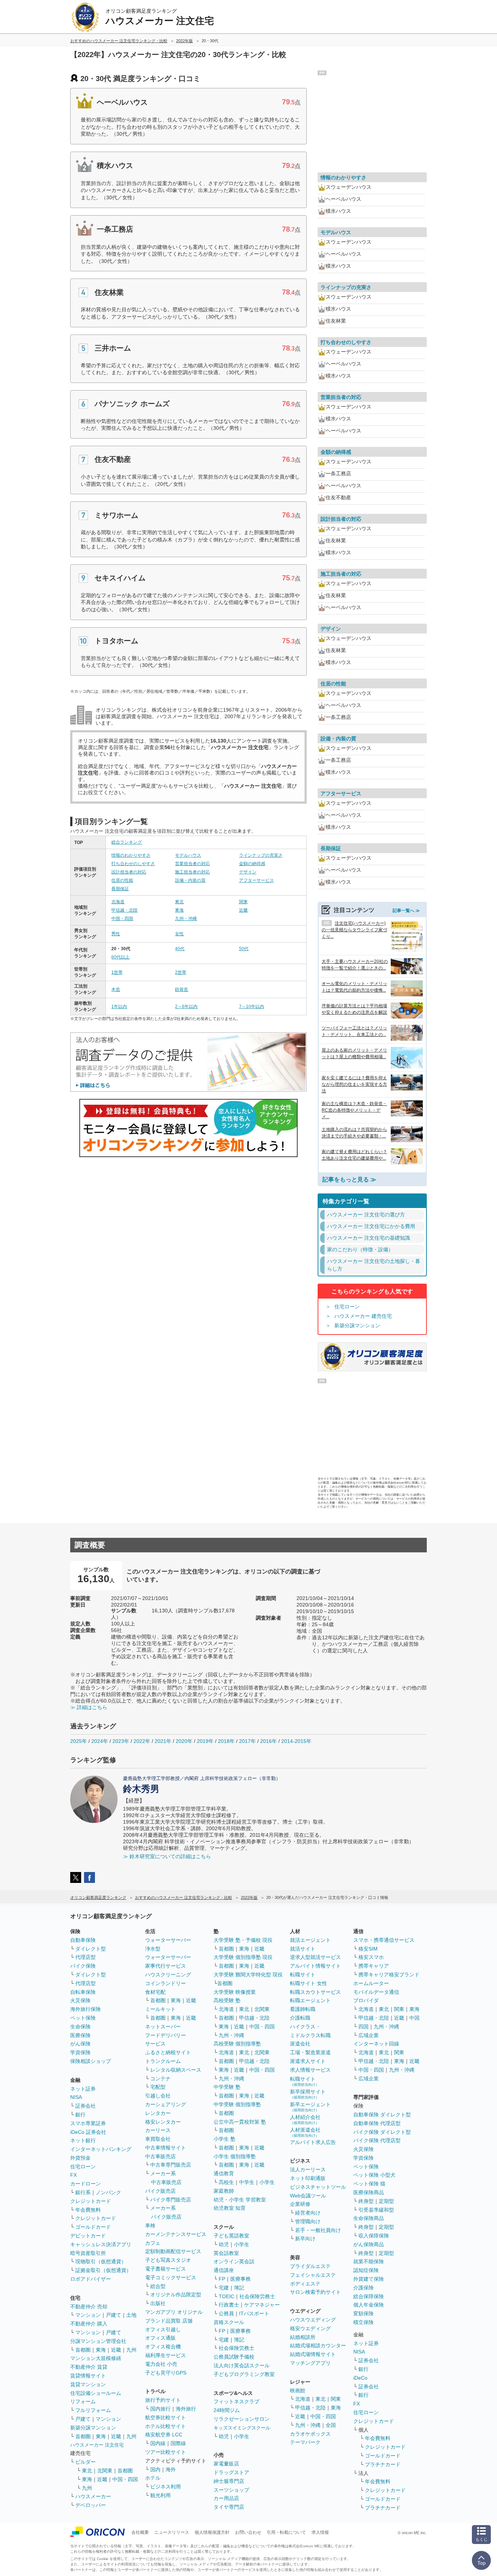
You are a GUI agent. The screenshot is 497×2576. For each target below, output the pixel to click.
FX (73, 2175)
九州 (131, 2350)
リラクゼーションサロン (242, 2419)
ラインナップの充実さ (261, 855)
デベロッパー (91, 2505)
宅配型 (158, 2087)
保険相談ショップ (91, 2061)
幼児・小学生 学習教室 (240, 2200)
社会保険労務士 (257, 2296)
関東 (243, 902)
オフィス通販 (160, 2338)
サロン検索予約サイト (315, 2292)
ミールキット (160, 2009)
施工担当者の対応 (192, 872)
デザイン (248, 872)
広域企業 (369, 2035)
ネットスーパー (163, 2027)
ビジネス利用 (166, 2487)
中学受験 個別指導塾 (237, 2104)
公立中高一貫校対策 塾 (240, 2122)
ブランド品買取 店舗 (169, 2321)
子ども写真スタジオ (168, 2260)
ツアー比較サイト (166, 2452)
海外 (171, 2469)
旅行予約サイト (163, 2400)
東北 (179, 902)
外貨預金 (80, 2158)
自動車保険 (83, 1940)
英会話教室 (226, 2253)
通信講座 (224, 2270)
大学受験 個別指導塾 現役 (243, 1957)
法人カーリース (308, 2169)
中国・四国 (122, 919)
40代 (180, 949)
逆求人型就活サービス (315, 1957)
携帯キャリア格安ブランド (389, 1975)
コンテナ (160, 2079)
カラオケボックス (310, 2434)
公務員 (226, 2313)
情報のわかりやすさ (131, 855)
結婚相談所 (303, 2337)
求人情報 (320, 2532)
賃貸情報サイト (88, 2376)
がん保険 (80, 2044)
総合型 (158, 2286)
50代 (244, 949)
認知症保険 (366, 2270)
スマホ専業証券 (88, 2123)
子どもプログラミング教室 (244, 2374)
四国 (363, 2027)
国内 (155, 2469)
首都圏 (83, 2350)
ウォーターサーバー (168, 1940)
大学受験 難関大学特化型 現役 (248, 1975)
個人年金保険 (369, 2305)
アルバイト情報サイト (315, 1966)
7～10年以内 (252, 1007)
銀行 (80, 2115)
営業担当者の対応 (192, 864)
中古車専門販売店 (171, 2165)
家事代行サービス (166, 1966)
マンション (88, 2315)
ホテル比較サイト (166, 2426)
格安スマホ (371, 1957)
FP (222, 2279)
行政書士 (229, 2305)
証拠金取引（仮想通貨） (103, 2270)
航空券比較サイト (166, 2417)
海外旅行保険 (86, 2009)
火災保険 (80, 2000)
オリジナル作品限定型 (176, 2295)
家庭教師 (224, 2191)
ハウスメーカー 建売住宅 (363, 1316)
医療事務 (240, 2279)
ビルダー (86, 2462)
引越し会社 (158, 2096)
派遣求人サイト (308, 2061)
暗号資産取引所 (88, 2253)
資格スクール (229, 2322)
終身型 (366, 2201)
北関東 (105, 2471)
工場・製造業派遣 (310, 2052)
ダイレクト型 (91, 1949)
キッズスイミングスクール (242, 2428)
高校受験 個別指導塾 (237, 2044)
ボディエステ (305, 2284)
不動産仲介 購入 (89, 2324)
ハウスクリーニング (168, 1975)
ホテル (153, 2478)
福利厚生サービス (166, 2355)
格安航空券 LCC (164, 2435)
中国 (414, 2018)
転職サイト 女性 (309, 1983)
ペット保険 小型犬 (374, 2175)
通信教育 (224, 2173)
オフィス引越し (163, 2329)
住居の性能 (122, 880)
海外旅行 (186, 2409)
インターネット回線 (376, 2044)
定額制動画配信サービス (173, 2251)
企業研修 (300, 2204)
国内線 (158, 2443)
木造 (116, 989)
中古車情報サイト (166, 2148)
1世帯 (117, 972)
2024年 (100, 1741)
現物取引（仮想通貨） (101, 2261)
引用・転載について (286, 2532)
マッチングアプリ (310, 2363)
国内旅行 (160, 2409)
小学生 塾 (224, 2139)
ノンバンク (108, 2192)
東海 (179, 910)
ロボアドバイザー (91, 2279)
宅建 (224, 2288)
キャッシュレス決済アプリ (101, 2244)
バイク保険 (83, 1966)
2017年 (247, 1741)
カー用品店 (226, 2498)
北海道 (118, 902)
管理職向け (308, 2221)
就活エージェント (310, 1940)
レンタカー (158, 2113)
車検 (150, 2225)
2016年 (269, 1741)
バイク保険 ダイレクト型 (382, 2132)
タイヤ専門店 (229, 2507)
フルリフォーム (93, 2410)
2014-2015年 (296, 1741)
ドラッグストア (231, 2472)
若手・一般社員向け (318, 2230)
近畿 (243, 910)
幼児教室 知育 (230, 2208)
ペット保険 (83, 2018)
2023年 (121, 1741)
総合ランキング (127, 842)
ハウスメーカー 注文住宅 (97, 2445)
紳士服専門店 (229, 2481)
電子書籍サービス (166, 2269)
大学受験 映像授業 (235, 1992)
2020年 (184, 1741)
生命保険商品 (369, 2218)
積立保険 (363, 2322)
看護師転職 (303, 2009)
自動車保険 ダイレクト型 (382, 2115)
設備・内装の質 (190, 880)
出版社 (158, 2303)
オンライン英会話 (234, 2261)
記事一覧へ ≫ (406, 911)
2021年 (163, 1741)
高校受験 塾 (227, 2000)
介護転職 (300, 2018)
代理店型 (86, 1957)
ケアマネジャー (262, 2305)
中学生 (247, 2182)
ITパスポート (254, 2313)
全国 (331, 2425)
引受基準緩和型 (376, 2210)
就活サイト (303, 1949)
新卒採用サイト (308, 2094)
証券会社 (86, 2106)
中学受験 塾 (227, 2087)
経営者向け (308, 2213)
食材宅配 (155, 1992)
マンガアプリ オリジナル (174, 2312)
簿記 (239, 2288)
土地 (131, 2315)
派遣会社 (300, 2044)
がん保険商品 (369, 2244)
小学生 (267, 2182)
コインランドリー (166, 1983)
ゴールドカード (93, 2227)
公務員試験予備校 (234, 2357)
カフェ (153, 2243)
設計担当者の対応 (129, 872)
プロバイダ (366, 2000)
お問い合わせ (248, 2532)
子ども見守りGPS (166, 2373)
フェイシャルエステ (313, 2275)
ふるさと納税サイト (168, 2052)
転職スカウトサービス (315, 1992)
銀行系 (83, 2192)
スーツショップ (231, 2490)
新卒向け (305, 2239)
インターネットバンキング (101, 2149)
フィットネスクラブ (236, 2401)
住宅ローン (347, 1307)
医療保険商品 (369, 2192)
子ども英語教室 (231, 2236)
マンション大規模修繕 (96, 2358)
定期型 (386, 2201)
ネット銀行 (83, 2140)
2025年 (79, 1741)
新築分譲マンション (357, 1325)
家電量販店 (226, 2464)
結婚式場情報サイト (313, 2354)
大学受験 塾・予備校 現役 (243, 1940)
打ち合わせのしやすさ (133, 864)
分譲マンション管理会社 (98, 2341)
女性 (179, 934)
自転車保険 (83, 1992)
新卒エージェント (310, 2107)
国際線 (178, 2443)
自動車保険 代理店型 (377, 2123)
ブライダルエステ (310, 2266)
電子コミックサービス (171, 2277)
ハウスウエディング (313, 2320)
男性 (116, 934)
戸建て (114, 2315)
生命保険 (80, 2027)
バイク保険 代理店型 (377, 2140)
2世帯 (181, 972)
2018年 (226, 1741)
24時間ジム (227, 2410)
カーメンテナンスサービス (176, 2234)
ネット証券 (83, 2089)
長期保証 (120, 889)
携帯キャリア (374, 1966)
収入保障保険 (374, 2236)
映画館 (298, 2391)
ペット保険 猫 (369, 2184)
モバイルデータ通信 (376, 1992)
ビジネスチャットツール (318, 2187)
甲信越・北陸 (124, 910)
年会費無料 (88, 2210)
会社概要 (140, 2532)
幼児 (224, 2244)
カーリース (158, 2130)
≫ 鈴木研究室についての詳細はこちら (167, 1856)
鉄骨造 (182, 989)
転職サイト (303, 1975)
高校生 (226, 2182)
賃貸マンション (88, 2384)
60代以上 (120, 957)
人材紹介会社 (305, 2119)
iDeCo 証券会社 (88, 2132)
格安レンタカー (163, 2122)
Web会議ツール (308, 2196)
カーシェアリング (166, 2104)
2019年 (205, 1741)
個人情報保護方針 (212, 2532)
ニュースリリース (172, 2532)
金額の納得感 (252, 864)
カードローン (86, 2184)
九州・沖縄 (186, 919)
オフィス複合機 (163, 2347)
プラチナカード (383, 2464)
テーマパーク (305, 2442)
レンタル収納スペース (176, 2070)
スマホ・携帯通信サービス (384, 1940)
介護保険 (363, 2288)
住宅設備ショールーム (96, 2393)
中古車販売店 (160, 2156)
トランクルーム (163, 2061)
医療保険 (80, 2035)
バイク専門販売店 (171, 2200)
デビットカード (88, 2236)
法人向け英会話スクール (242, 2365)
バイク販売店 (160, 2191)
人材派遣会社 (305, 2132)
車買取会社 (158, 2139)
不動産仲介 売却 (89, 2307)
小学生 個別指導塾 (235, 2156)
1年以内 (119, 1007)
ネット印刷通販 (308, 2178)
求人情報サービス (310, 2070)
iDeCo (360, 2378)
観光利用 (160, 2495)
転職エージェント (310, 2000)
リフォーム (83, 2401)
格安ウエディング (310, 2328)
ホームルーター (371, 1983)
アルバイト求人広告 (313, 2142)
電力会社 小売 (161, 2364)
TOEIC (226, 2296)
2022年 (142, 1741)
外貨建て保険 (369, 2279)
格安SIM (368, 1949)
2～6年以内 (186, 1007)
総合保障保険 (369, 2296)
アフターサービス (257, 880)
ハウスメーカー (93, 2496)
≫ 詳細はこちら (89, 1707)
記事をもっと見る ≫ (349, 1179)
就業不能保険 (369, 2261)
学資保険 (80, 2052)
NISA (76, 2097)
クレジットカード (91, 2201)
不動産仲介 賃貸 (89, 2367)
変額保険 (363, 2313)
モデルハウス (188, 855)
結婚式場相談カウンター (318, 2345)
